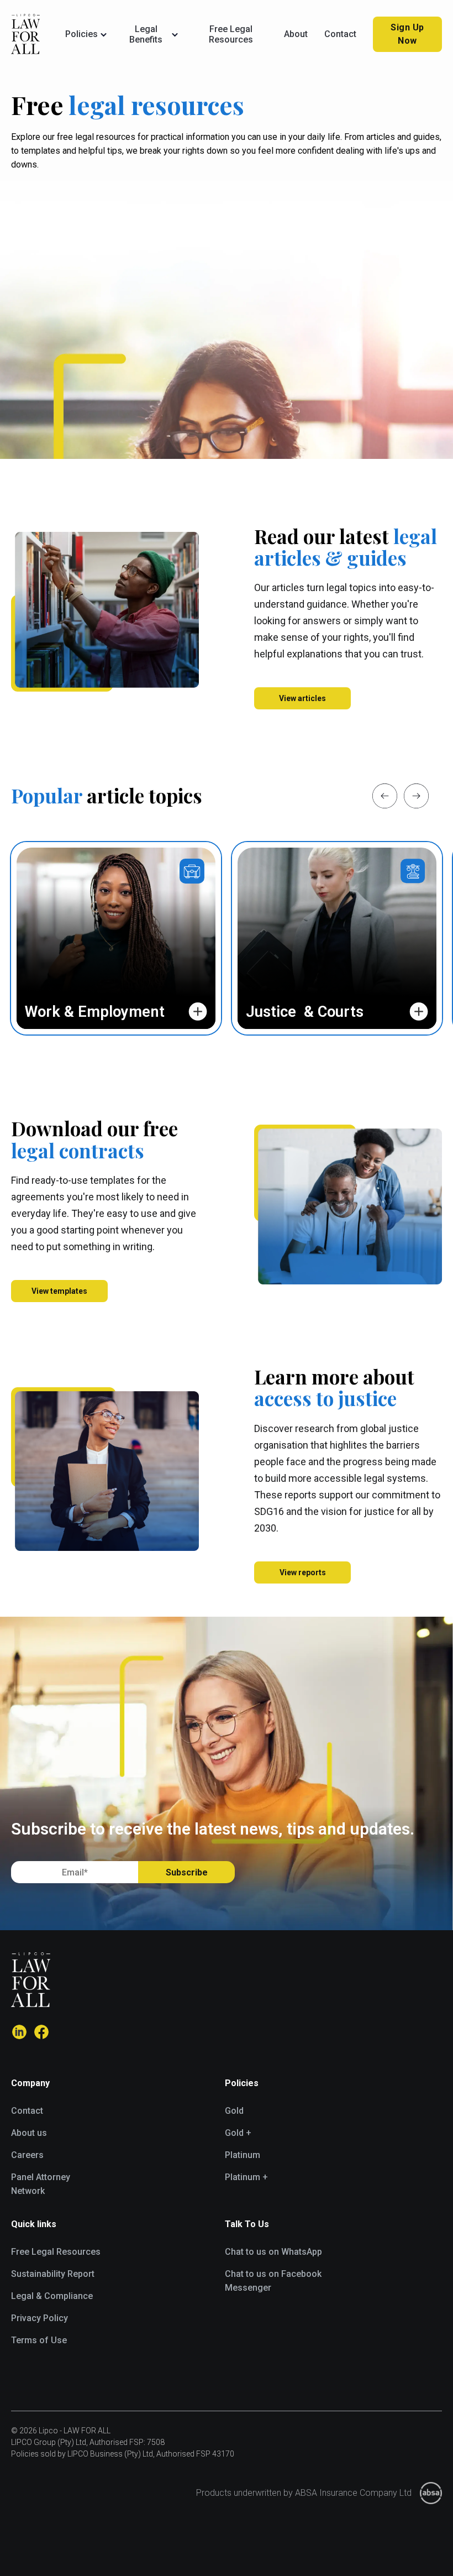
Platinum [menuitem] (243, 2155)
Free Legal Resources (231, 34)
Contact (340, 34)
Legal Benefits (146, 34)
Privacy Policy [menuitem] (39, 2318)
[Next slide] (416, 796)
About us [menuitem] (29, 2133)
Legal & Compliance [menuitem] (52, 2296)
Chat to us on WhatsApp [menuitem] (273, 2252)
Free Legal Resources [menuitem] (56, 2252)
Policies (81, 34)
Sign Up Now (407, 34)
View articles (302, 698)
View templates (59, 1291)
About (296, 34)
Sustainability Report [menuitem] (53, 2274)
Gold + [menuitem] (238, 2133)
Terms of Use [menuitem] (39, 2340)
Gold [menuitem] (234, 2111)
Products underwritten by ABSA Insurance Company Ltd (304, 2493)
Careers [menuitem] (27, 2155)
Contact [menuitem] (27, 2111)
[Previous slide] (385, 796)
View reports (303, 1572)
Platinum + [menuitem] (246, 2177)
